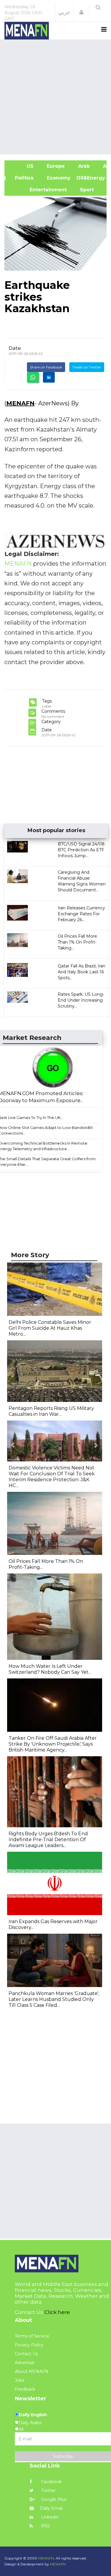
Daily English (33, 2415)
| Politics (22, 178)
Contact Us (26, 2354)
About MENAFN (32, 2371)
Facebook (51, 2482)
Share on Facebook (46, 367)
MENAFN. (46, 2558)
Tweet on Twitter (87, 367)
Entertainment (38, 190)
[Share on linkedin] (49, 377)
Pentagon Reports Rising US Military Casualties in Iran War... (51, 1411)
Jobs (20, 2380)
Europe (55, 166)
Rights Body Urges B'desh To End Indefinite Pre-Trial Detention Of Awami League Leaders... (48, 1840)
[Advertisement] (55, 96)
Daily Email (51, 2508)
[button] (81, 12)
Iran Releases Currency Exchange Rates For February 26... (81, 914)
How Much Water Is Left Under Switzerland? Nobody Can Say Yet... (50, 1669)
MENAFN (20, 403)
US (22, 166)
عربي (64, 12)
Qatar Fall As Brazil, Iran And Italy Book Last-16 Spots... (82, 972)
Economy (58, 178)
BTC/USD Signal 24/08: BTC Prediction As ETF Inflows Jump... (82, 850)
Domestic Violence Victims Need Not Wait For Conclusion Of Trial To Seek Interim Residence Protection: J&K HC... (52, 1477)
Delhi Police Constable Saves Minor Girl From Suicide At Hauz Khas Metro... (50, 1328)
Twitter (48, 2491)
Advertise (25, 2363)
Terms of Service (32, 2336)
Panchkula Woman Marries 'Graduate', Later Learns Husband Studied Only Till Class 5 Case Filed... (54, 1999)
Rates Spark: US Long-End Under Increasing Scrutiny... (81, 1000)
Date (15, 348)
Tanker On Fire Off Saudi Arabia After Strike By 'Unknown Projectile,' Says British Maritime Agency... (53, 1744)
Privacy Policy (29, 2345)
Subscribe (63, 2456)
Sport (83, 190)
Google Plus (53, 2499)
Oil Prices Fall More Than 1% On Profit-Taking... (77, 942)
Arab (83, 166)
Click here (57, 2312)
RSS (45, 2526)
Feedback (25, 2389)
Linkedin (49, 2517)
